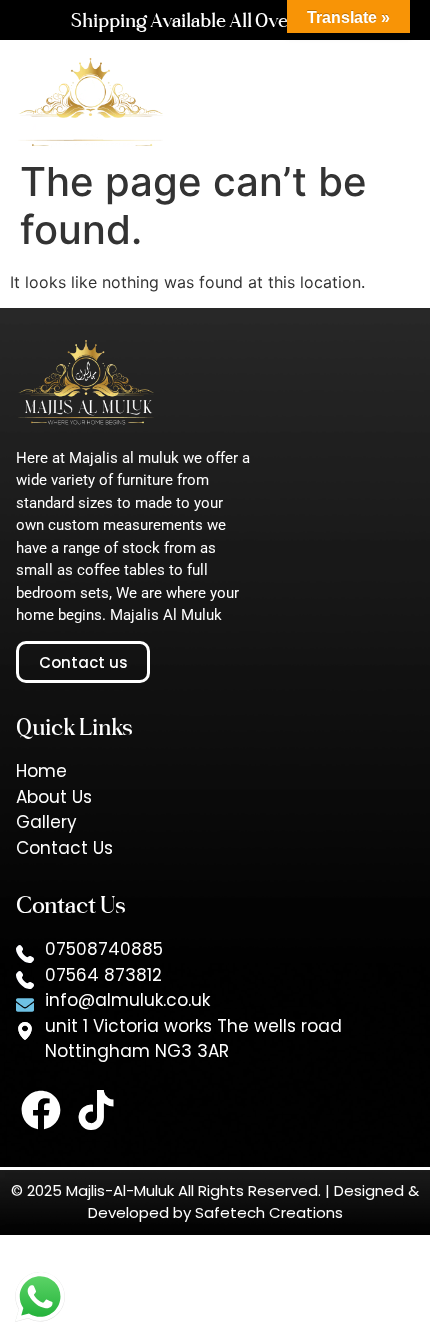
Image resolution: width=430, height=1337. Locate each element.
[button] (322, 112)
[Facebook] (41, 1110)
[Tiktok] (96, 1110)
